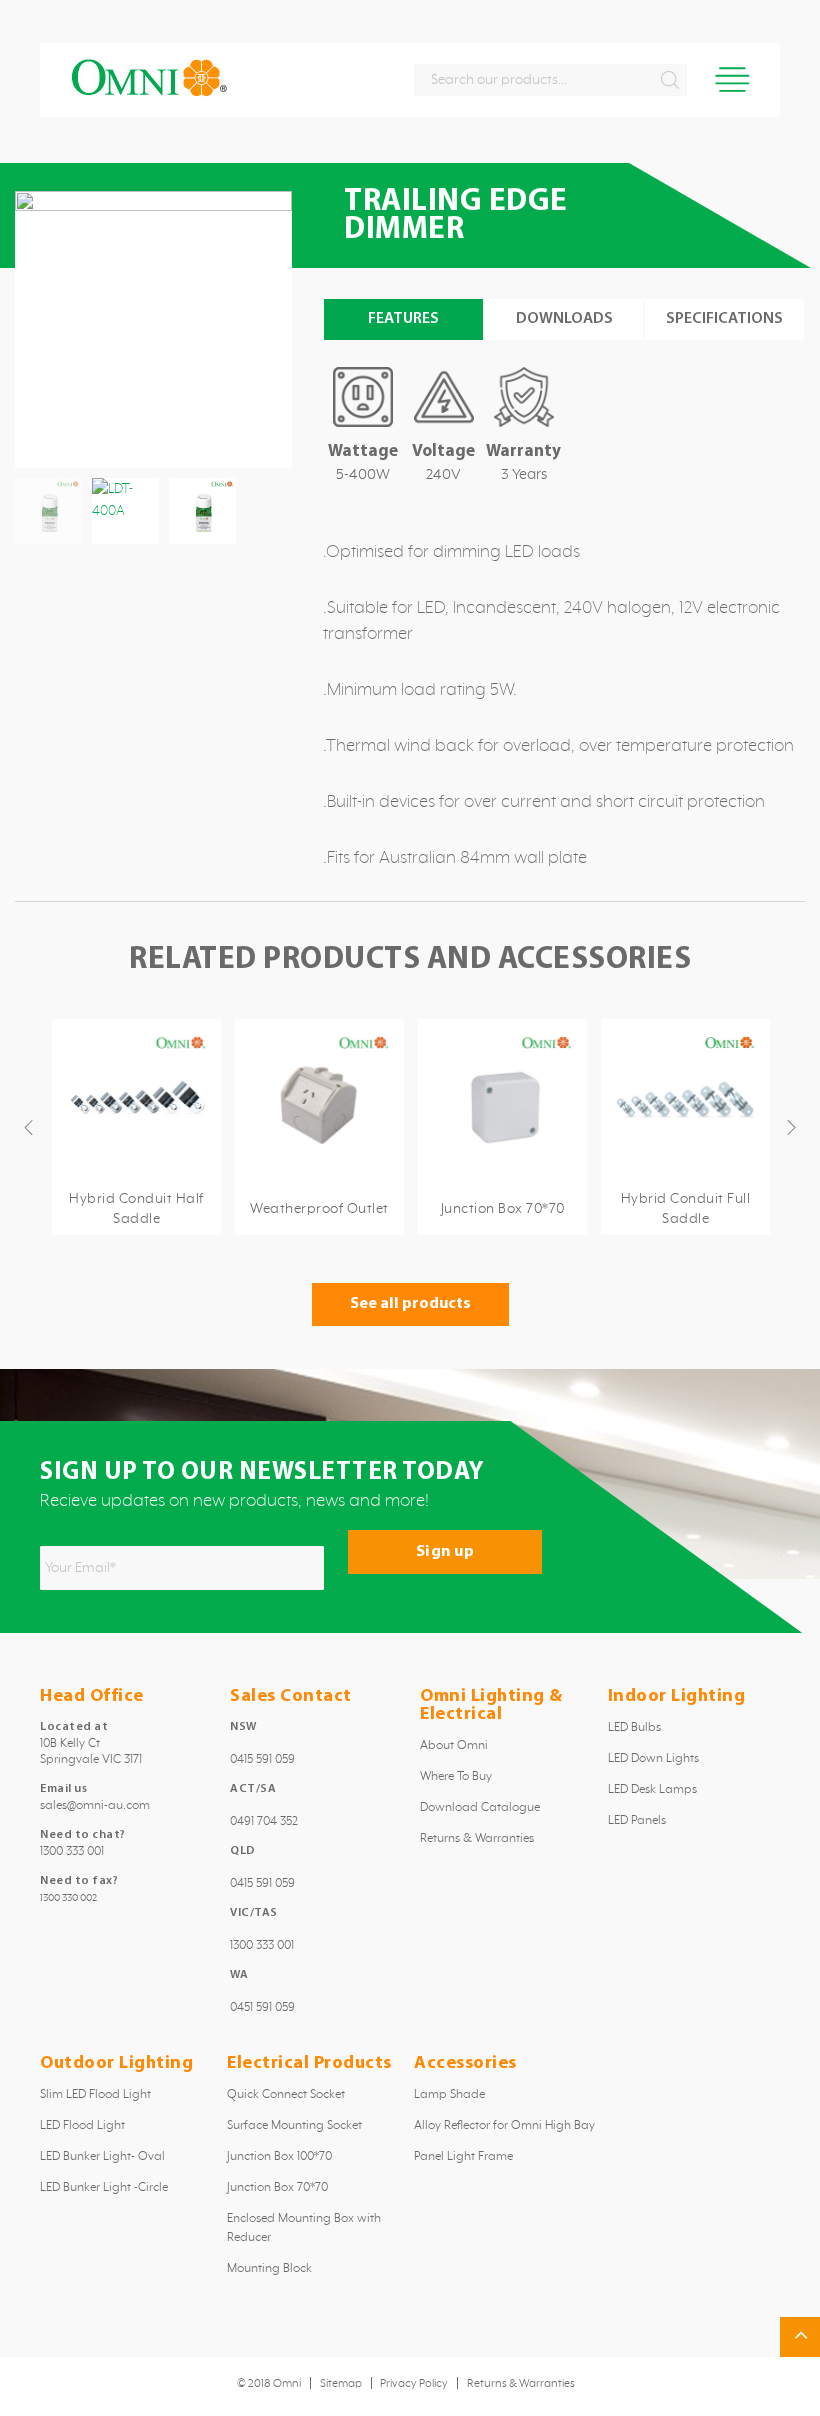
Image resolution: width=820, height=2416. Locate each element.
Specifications (724, 319)
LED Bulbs (634, 1728)
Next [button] (794, 1127)
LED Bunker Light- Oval (102, 2157)
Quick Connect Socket (286, 2095)
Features (403, 319)
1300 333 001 (72, 1852)
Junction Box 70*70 (277, 2188)
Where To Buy (456, 1777)
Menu (732, 79)
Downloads (564, 319)
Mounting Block (269, 2269)
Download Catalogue (480, 1808)
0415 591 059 (262, 1760)
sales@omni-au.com (95, 1806)
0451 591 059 (262, 2008)
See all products (410, 1304)
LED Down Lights (653, 1759)
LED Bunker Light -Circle (104, 2188)
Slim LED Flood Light (95, 2095)
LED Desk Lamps (652, 1790)
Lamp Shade (449, 2095)
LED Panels (637, 1821)
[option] (136, 1127)
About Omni (454, 1746)
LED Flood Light (82, 2126)
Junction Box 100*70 (279, 2157)
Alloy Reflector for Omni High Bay (504, 2126)
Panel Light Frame (463, 2157)
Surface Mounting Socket (294, 2126)
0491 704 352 (264, 1822)
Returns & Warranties (477, 1839)
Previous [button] (31, 1127)
